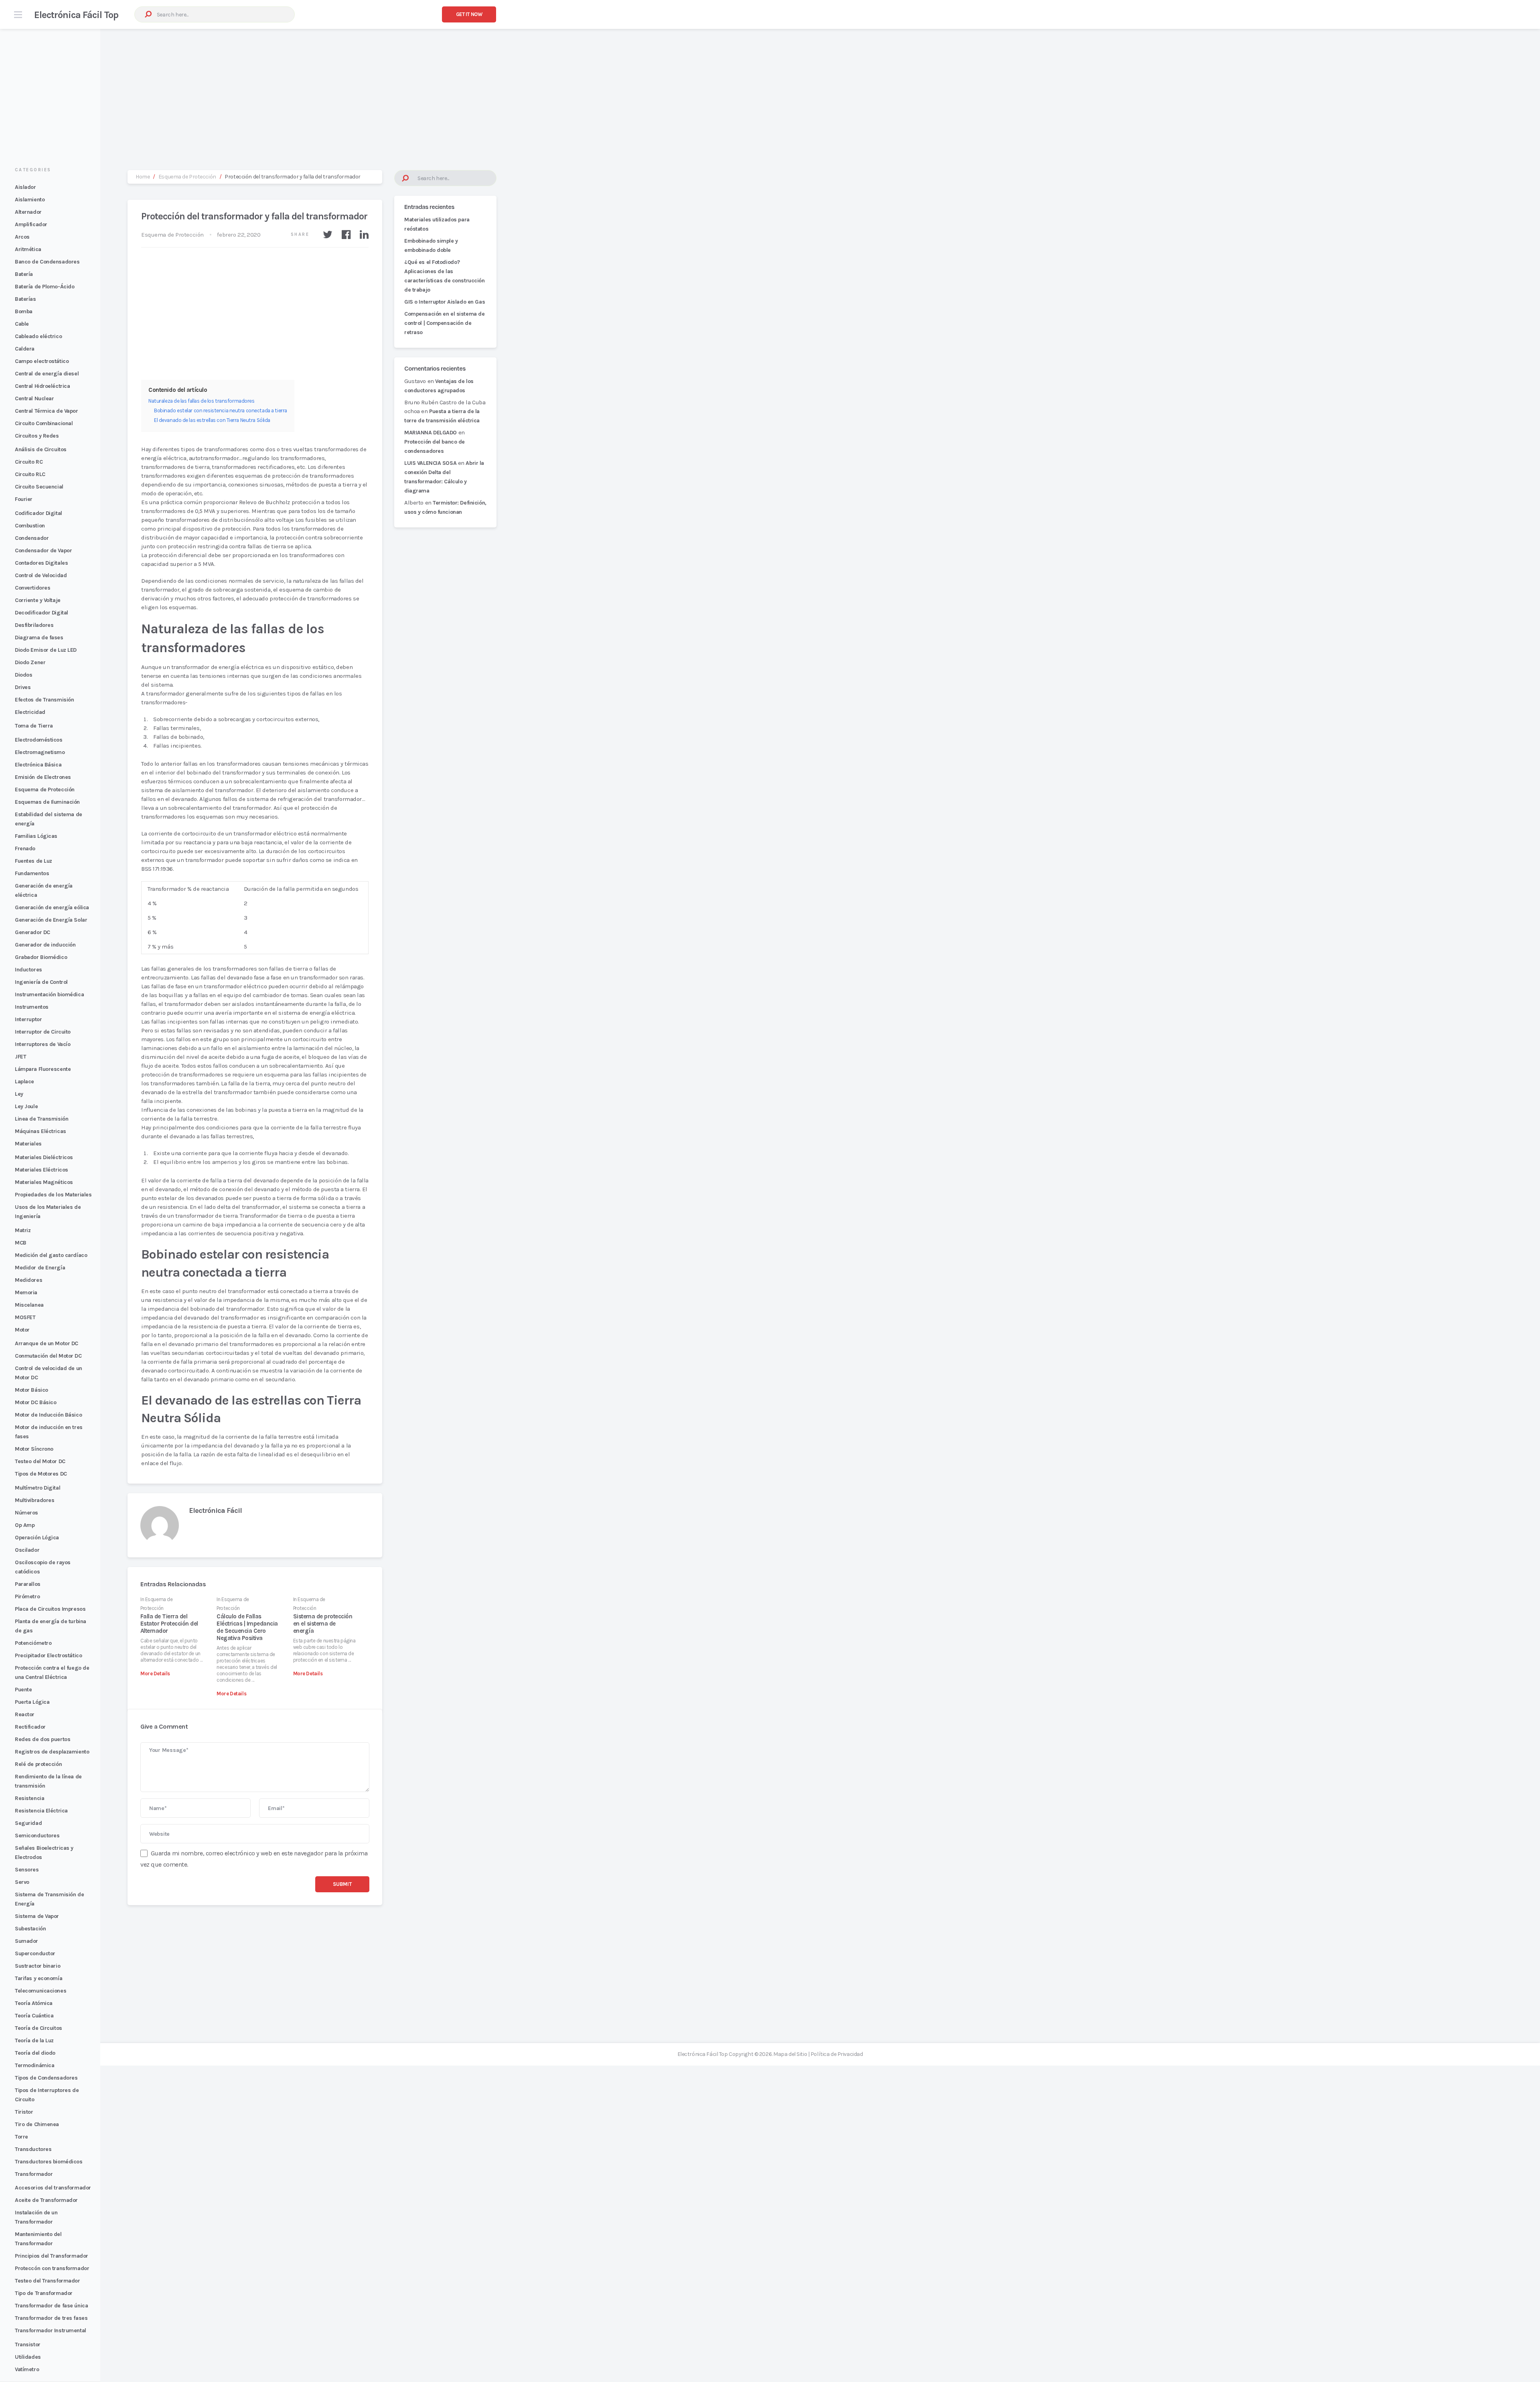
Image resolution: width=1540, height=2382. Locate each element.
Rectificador (30, 1727)
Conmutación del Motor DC (48, 1356)
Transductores (33, 2149)
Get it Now (469, 14)
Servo (22, 1882)
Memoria (26, 1292)
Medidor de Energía (40, 1268)
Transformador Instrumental (51, 2330)
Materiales (28, 1144)
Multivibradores (34, 1500)
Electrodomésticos (39, 740)
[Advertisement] (770, 91)
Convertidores (32, 588)
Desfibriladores (34, 625)
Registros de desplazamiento (52, 1752)
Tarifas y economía (38, 1978)
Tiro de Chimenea (37, 2124)
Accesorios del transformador (53, 2188)
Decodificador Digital (42, 613)
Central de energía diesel (47, 374)
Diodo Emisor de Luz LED (46, 650)
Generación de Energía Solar (51, 920)
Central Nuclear (34, 398)
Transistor (28, 2344)
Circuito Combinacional (44, 423)
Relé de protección (38, 1764)
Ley (19, 1094)
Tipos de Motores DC (41, 1474)
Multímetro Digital (37, 1488)
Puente (23, 1690)
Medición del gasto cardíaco (51, 1255)
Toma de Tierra (34, 726)
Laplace (24, 1082)
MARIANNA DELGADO (431, 433)
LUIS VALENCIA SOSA (430, 463)
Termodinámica (34, 2065)
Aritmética (28, 249)
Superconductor (35, 1953)
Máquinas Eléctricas (41, 1131)
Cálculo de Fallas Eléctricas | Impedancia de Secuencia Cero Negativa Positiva (247, 1627)
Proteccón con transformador (52, 2268)
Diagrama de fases (39, 638)
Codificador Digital (38, 513)
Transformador (34, 2174)
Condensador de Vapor (43, 550)
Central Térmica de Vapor (47, 411)
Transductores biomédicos (49, 2162)
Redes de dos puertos (43, 1739)
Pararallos (28, 1584)
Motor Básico (31, 1390)
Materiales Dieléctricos (44, 1157)
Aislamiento (30, 200)
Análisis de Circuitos (41, 449)
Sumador (26, 1941)
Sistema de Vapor (37, 1916)
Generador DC (32, 932)
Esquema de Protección (45, 790)
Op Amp (25, 1525)
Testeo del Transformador (48, 2281)
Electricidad (30, 712)
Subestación (30, 1929)
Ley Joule (26, 1106)
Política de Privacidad (837, 2054)
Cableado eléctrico (38, 336)
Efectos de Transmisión (44, 700)
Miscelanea (29, 1305)
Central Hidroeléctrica (42, 386)
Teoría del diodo (35, 2053)
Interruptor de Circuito (43, 1032)
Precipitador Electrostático (48, 1655)
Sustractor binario (37, 1966)
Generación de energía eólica (52, 907)
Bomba (24, 311)
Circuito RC (29, 462)
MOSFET (25, 1317)
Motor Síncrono (34, 1449)
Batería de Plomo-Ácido (45, 287)
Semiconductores (37, 1836)
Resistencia (29, 1798)
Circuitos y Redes (37, 436)
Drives (23, 687)
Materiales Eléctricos (42, 1170)
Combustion (30, 526)
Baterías (25, 299)
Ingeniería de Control (41, 982)
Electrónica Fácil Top (76, 15)
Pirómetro (27, 1596)
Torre (21, 2137)
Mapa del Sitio (790, 2054)
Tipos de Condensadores (46, 2078)
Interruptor (28, 1019)
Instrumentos (32, 1007)
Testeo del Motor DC (40, 1461)
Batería (24, 274)
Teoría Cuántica (34, 2016)
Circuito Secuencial (39, 487)
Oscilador (27, 1550)
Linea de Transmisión (42, 1119)
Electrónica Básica (38, 765)
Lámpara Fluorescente (43, 1069)
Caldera (25, 349)
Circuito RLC (30, 474)
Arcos (22, 237)
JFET (20, 1057)
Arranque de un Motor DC (47, 1343)
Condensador (32, 538)
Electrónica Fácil (215, 1510)
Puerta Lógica (32, 1702)
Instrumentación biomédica (49, 994)
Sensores (27, 1870)
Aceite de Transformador (46, 2200)
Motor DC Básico (35, 1402)
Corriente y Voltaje (38, 600)
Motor (22, 1330)
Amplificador (31, 224)
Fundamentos (32, 873)
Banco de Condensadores (47, 262)
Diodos (23, 675)
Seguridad (28, 1823)
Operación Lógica (37, 1538)
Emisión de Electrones (43, 777)
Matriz (23, 1230)
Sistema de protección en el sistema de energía (323, 1624)
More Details (155, 1673)
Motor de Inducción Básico (48, 1415)
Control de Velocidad (41, 575)
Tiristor (24, 2112)
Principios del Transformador (52, 2256)
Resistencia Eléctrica (41, 1811)
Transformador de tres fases (51, 2318)
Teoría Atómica (34, 2003)
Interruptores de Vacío (43, 1044)
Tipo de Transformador (44, 2293)
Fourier (24, 499)
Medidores (28, 1280)
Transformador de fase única (51, 2306)
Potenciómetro (33, 1643)
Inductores (28, 970)
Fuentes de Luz (33, 861)
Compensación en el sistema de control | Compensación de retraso (444, 323)
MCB (21, 1243)
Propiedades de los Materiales (53, 1195)
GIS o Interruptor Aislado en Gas (445, 302)
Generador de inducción (45, 945)
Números (26, 1513)
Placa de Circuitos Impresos (50, 1609)
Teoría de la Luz (34, 2040)
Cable (22, 324)
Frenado (25, 848)
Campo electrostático (42, 361)
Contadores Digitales (41, 563)
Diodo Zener (30, 662)
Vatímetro (27, 2369)
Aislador (25, 187)
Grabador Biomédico (41, 957)
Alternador (28, 212)
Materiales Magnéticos (44, 1182)
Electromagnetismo (40, 752)
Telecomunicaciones (41, 1991)
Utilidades (28, 2357)
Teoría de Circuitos (38, 2028)
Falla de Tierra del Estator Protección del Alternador (169, 1624)
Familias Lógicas (36, 836)
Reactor (25, 1714)
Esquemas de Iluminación (47, 802)
